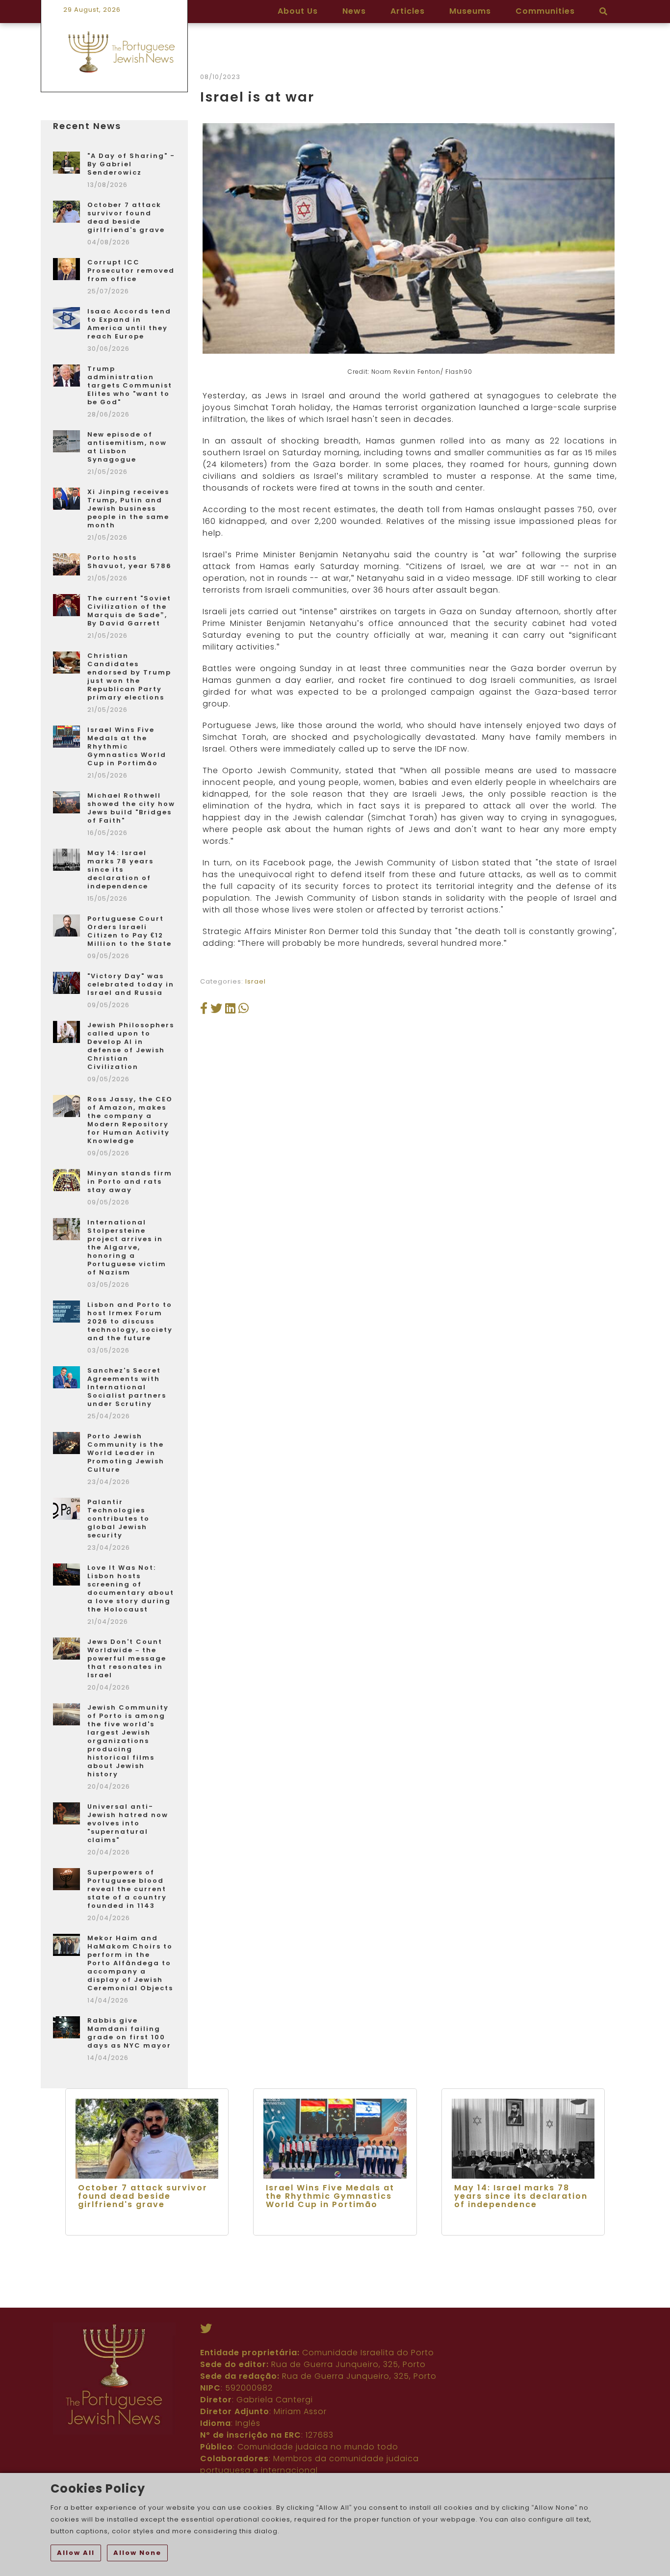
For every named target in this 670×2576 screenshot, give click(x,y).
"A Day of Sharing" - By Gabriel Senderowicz (131, 164)
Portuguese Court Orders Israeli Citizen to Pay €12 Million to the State (129, 931)
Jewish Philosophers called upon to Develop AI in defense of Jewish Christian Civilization (131, 1046)
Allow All (76, 2553)
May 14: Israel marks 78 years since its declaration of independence (120, 870)
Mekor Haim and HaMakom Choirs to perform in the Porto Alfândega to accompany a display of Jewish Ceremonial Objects (130, 1963)
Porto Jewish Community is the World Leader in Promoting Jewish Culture (126, 1453)
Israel (256, 981)
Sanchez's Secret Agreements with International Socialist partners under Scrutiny (127, 1387)
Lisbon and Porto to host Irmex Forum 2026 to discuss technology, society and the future (130, 1321)
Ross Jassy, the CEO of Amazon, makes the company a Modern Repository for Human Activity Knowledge (130, 1120)
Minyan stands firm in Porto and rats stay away (130, 1182)
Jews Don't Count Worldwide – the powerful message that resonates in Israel (127, 1658)
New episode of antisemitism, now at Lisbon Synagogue (127, 447)
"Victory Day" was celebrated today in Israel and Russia (131, 984)
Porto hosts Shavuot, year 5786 (129, 562)
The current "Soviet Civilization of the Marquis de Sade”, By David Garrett (129, 611)
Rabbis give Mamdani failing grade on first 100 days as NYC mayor (129, 2033)
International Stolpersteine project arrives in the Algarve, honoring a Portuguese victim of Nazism (127, 1247)
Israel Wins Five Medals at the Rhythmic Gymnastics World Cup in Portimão (127, 746)
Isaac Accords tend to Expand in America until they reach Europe (129, 324)
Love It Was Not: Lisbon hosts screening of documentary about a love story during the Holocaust (131, 1588)
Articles (408, 11)
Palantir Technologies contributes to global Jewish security (118, 1519)
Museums (470, 11)
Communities (545, 11)
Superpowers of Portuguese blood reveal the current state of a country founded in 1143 (127, 1889)
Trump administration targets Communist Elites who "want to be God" (130, 385)
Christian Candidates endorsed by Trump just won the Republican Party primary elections (129, 677)
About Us (298, 11)
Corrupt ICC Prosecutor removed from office (131, 271)
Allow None (137, 2553)
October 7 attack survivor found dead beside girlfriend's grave (126, 217)
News (354, 11)
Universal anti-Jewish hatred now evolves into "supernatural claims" (128, 1823)
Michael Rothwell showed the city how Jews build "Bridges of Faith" (131, 808)
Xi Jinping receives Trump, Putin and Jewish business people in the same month (128, 508)
